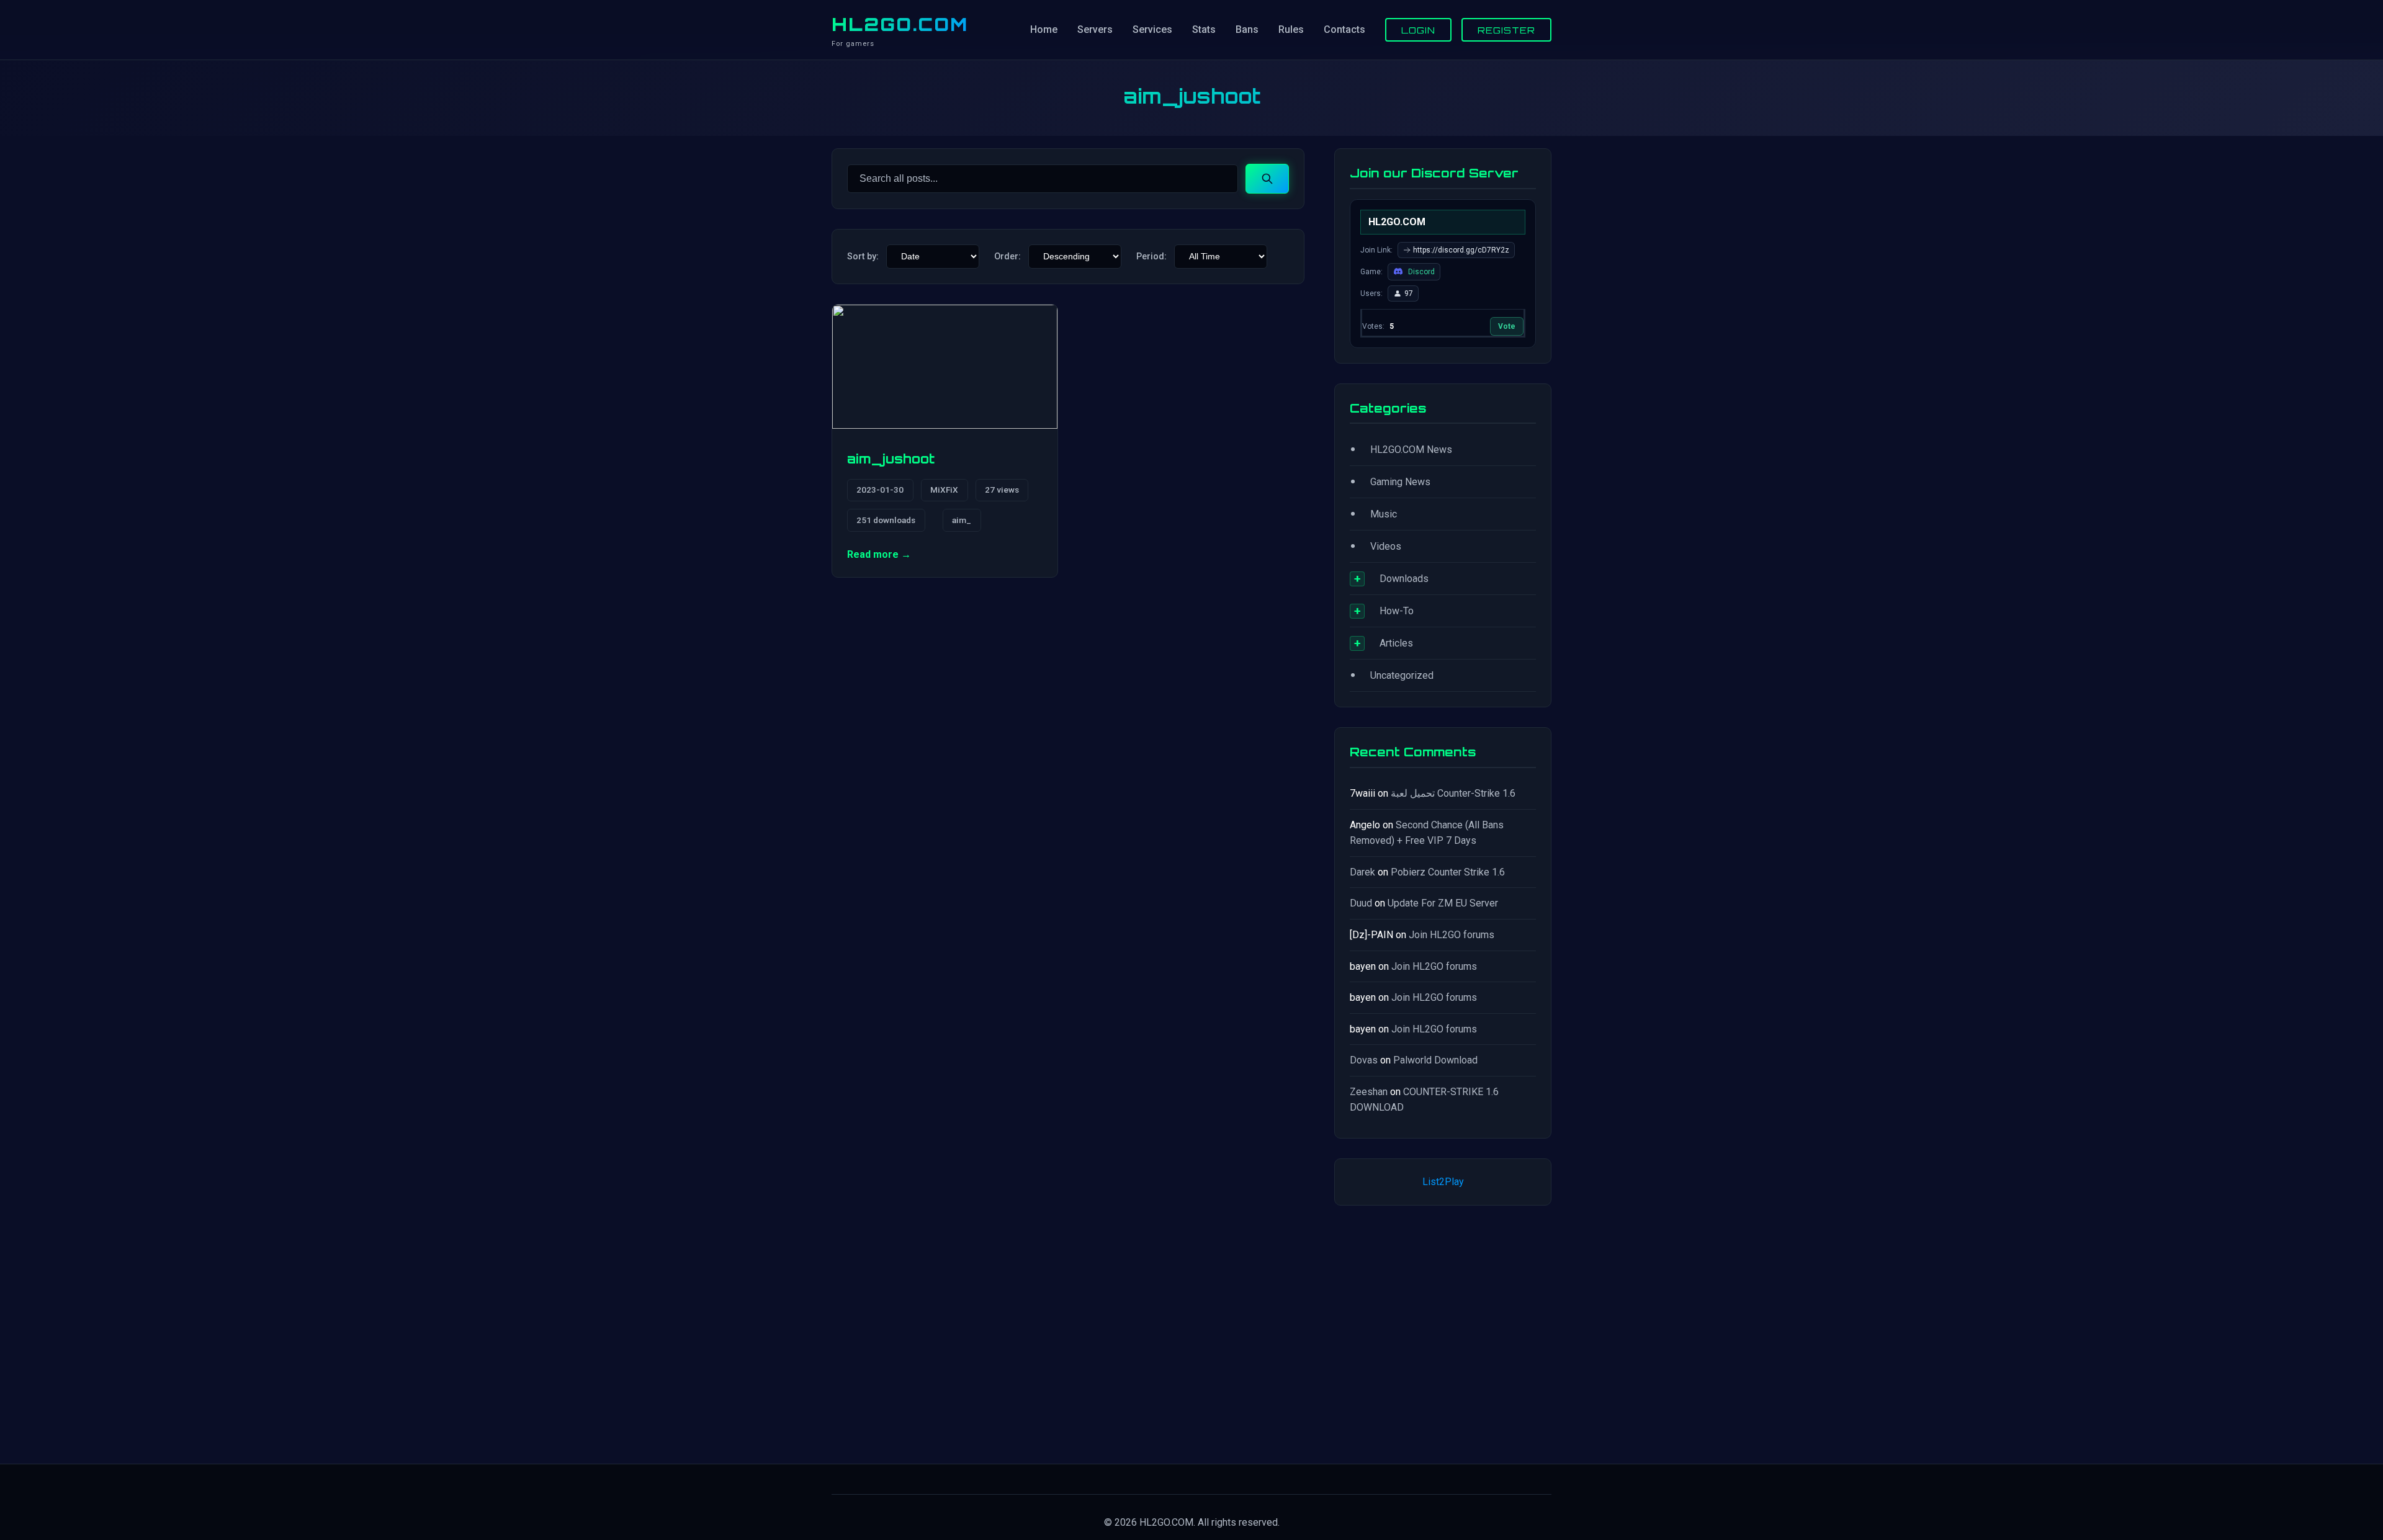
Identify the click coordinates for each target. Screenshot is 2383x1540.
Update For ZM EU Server (1443, 903)
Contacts (1344, 29)
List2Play (1443, 1182)
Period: (1151, 257)
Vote (1507, 326)
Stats (1204, 29)
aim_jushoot (891, 459)
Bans (1247, 29)
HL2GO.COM (900, 24)
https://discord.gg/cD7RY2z (1461, 250)
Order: (1008, 257)
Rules (1291, 29)
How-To (1397, 611)
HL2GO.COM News (1411, 450)
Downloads (1404, 579)
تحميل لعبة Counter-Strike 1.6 (1453, 793)
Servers (1095, 29)
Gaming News (1400, 482)
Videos (1386, 546)
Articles (1396, 643)
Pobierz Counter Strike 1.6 (1448, 872)
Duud (1361, 903)
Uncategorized (1402, 675)
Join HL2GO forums (1452, 935)
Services (1152, 29)
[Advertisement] (1443, 1332)
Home (1044, 29)
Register (1506, 30)
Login (1418, 30)
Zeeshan (1369, 1092)
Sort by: (863, 257)
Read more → (879, 554)
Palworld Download (1435, 1060)
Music (1384, 514)
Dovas (1364, 1060)
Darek (1362, 872)
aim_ (962, 520)
